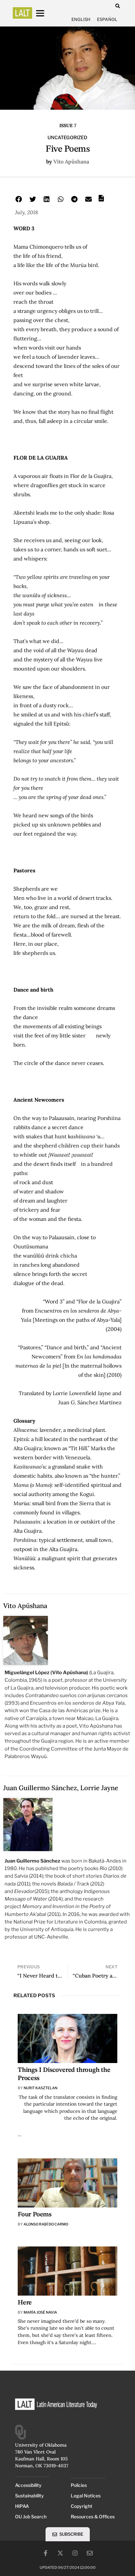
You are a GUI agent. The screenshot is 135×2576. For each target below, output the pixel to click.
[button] (117, 6)
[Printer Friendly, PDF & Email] (101, 200)
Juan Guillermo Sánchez (40, 1788)
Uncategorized (67, 138)
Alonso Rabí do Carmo (46, 2224)
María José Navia (40, 2312)
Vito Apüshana (71, 161)
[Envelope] (90, 2553)
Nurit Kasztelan (40, 2088)
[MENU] (46, 13)
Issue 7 (68, 125)
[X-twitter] (60, 2553)
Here (25, 2303)
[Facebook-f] (46, 2553)
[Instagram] (75, 2553)
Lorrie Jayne (99, 1788)
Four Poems (35, 2215)
